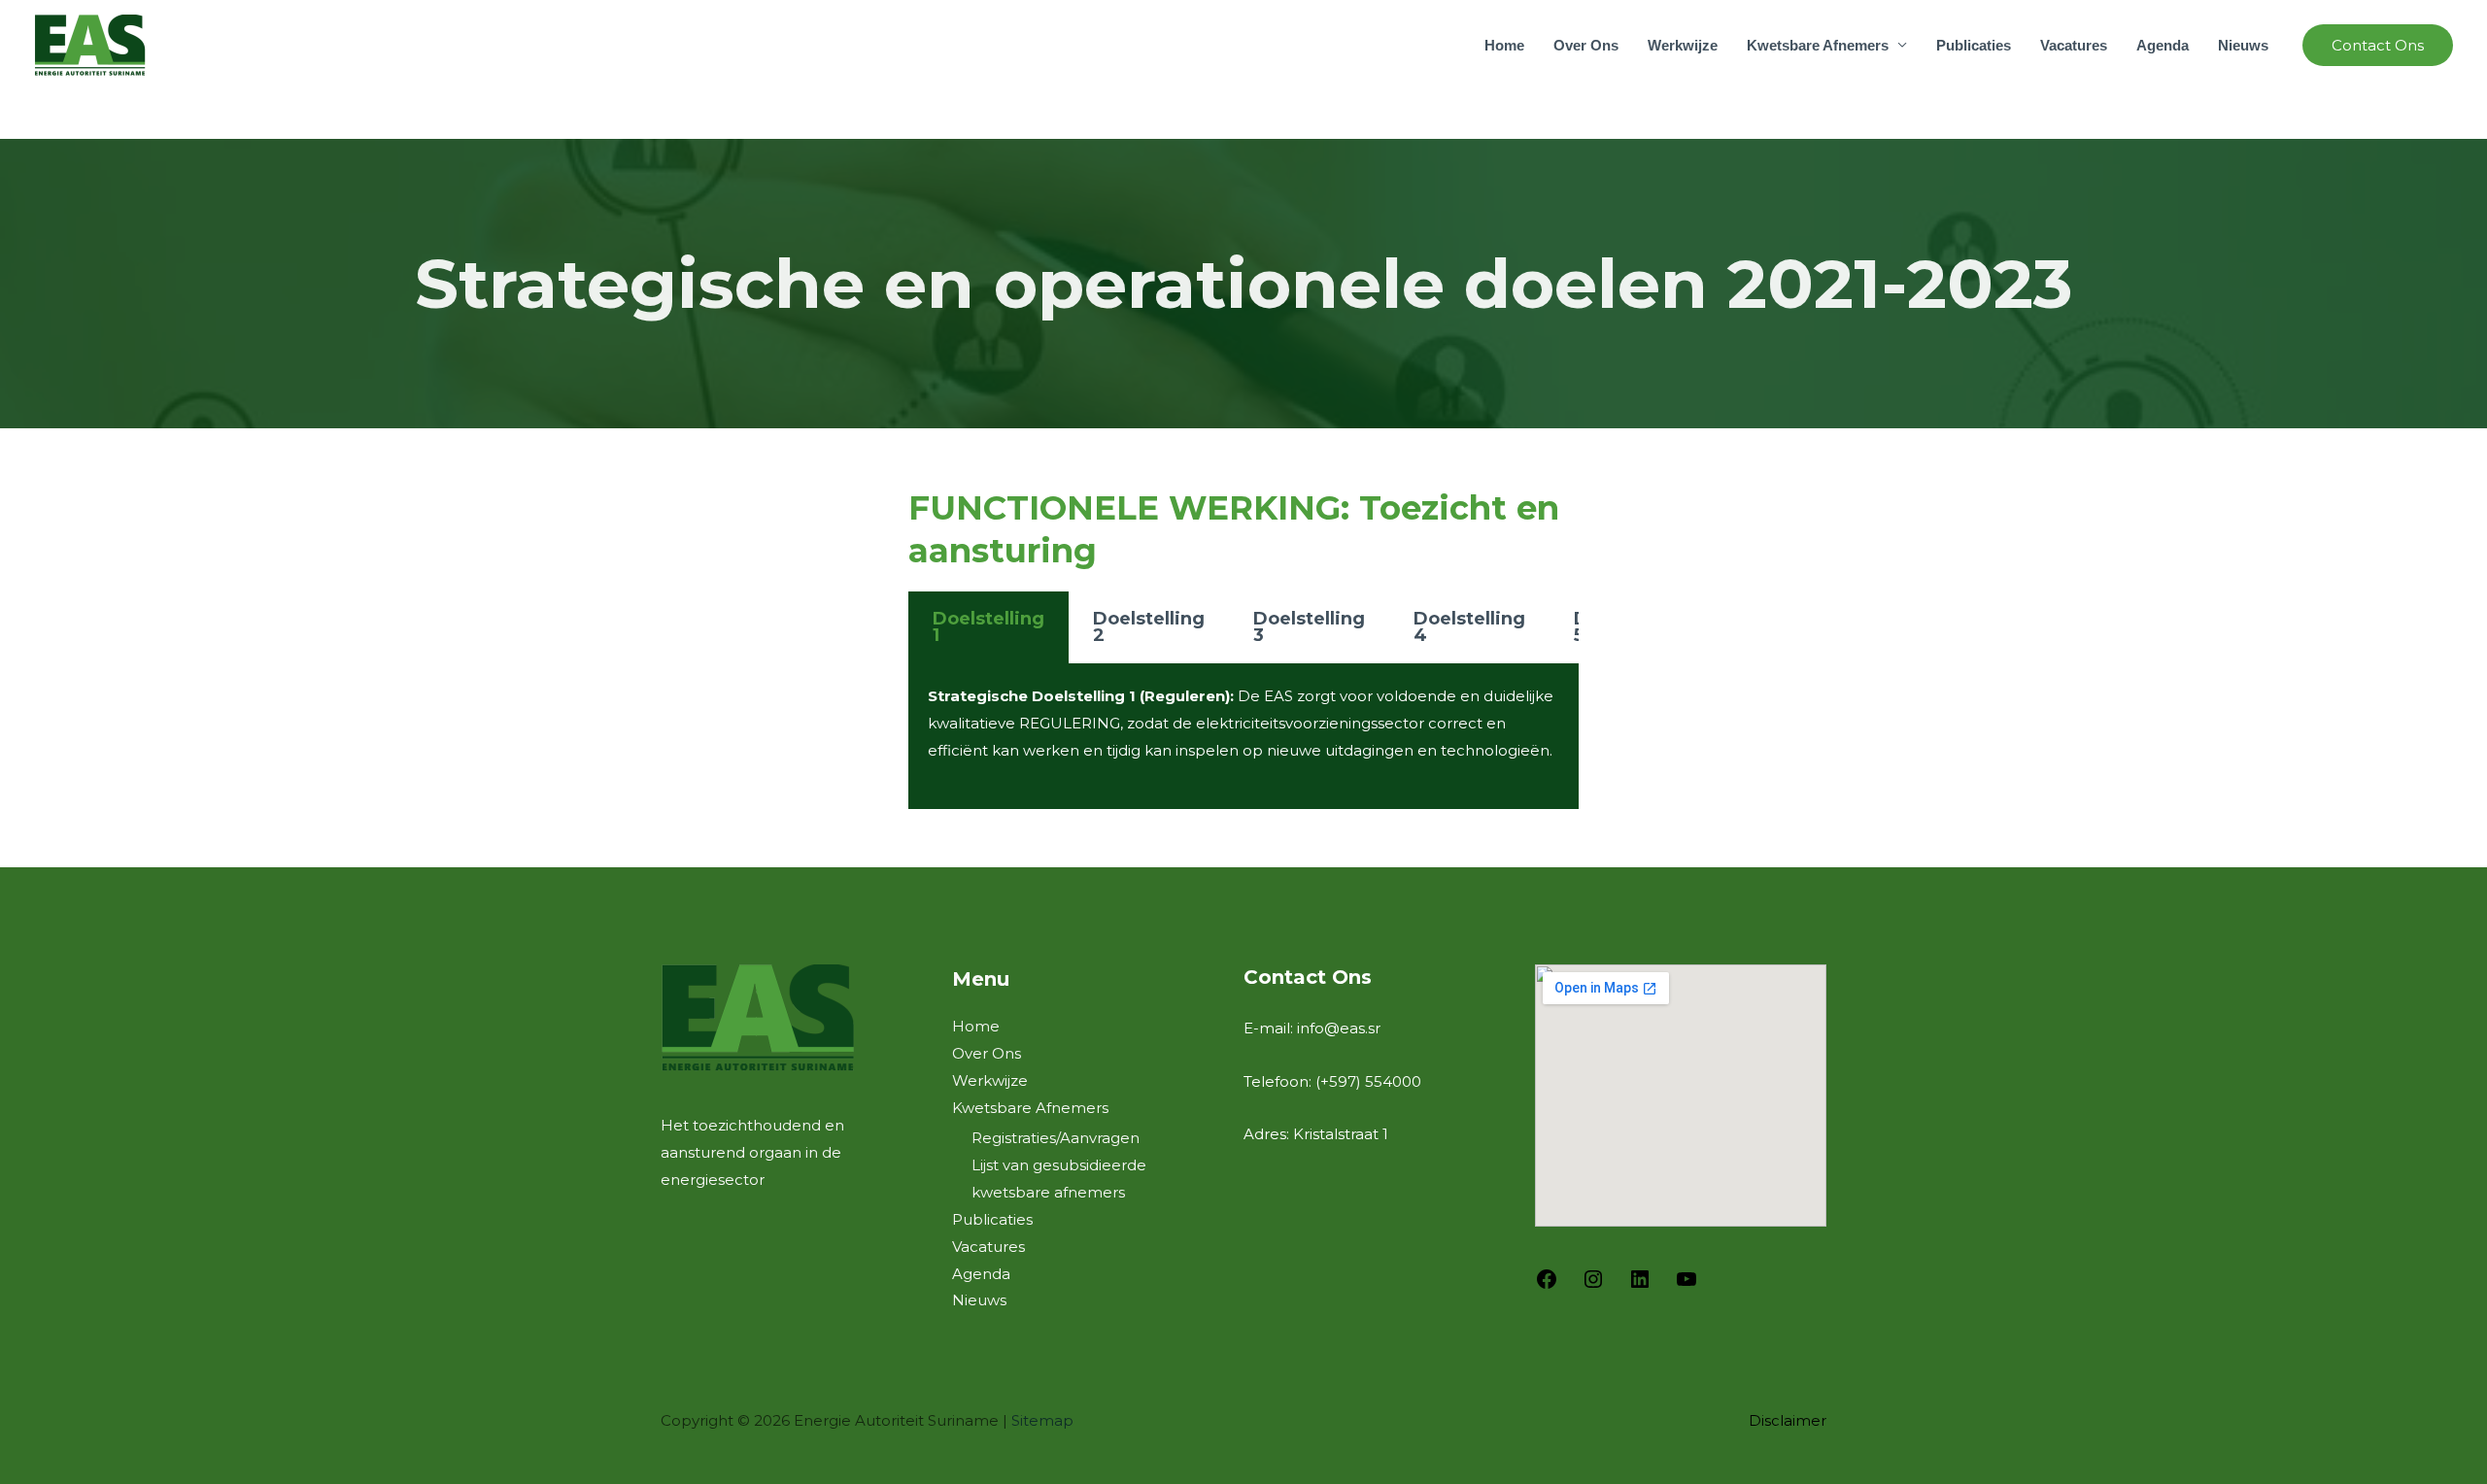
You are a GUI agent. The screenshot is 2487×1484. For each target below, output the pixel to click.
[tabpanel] (1243, 736)
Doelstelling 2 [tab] (1149, 627)
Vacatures (2074, 45)
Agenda (2163, 45)
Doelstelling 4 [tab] (1469, 627)
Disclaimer (1788, 1420)
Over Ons (1586, 45)
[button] (2378, 45)
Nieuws (2243, 45)
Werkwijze (1683, 45)
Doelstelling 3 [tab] (1309, 627)
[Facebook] (1547, 1285)
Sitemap (1042, 1420)
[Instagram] (1593, 1285)
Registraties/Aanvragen (1056, 1138)
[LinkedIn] (1640, 1285)
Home (1504, 45)
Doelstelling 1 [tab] (988, 627)
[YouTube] (1686, 1285)
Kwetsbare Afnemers (1818, 45)
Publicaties (1974, 45)
